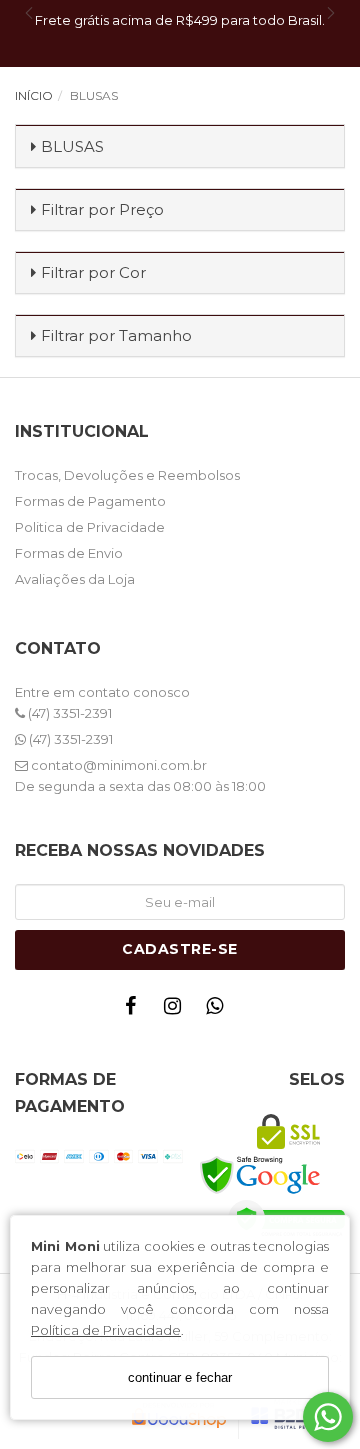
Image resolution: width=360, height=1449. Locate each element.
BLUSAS (72, 146)
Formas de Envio (69, 553)
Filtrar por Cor (93, 272)
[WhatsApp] (219, 1010)
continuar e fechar (180, 1377)
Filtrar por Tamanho (116, 335)
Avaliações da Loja (75, 579)
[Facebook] (135, 1010)
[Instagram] (177, 1010)
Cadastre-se (180, 949)
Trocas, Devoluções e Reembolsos (127, 475)
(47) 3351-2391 (68, 713)
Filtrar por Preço (102, 209)
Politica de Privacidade (90, 527)
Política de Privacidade (106, 1330)
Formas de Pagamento (90, 501)
